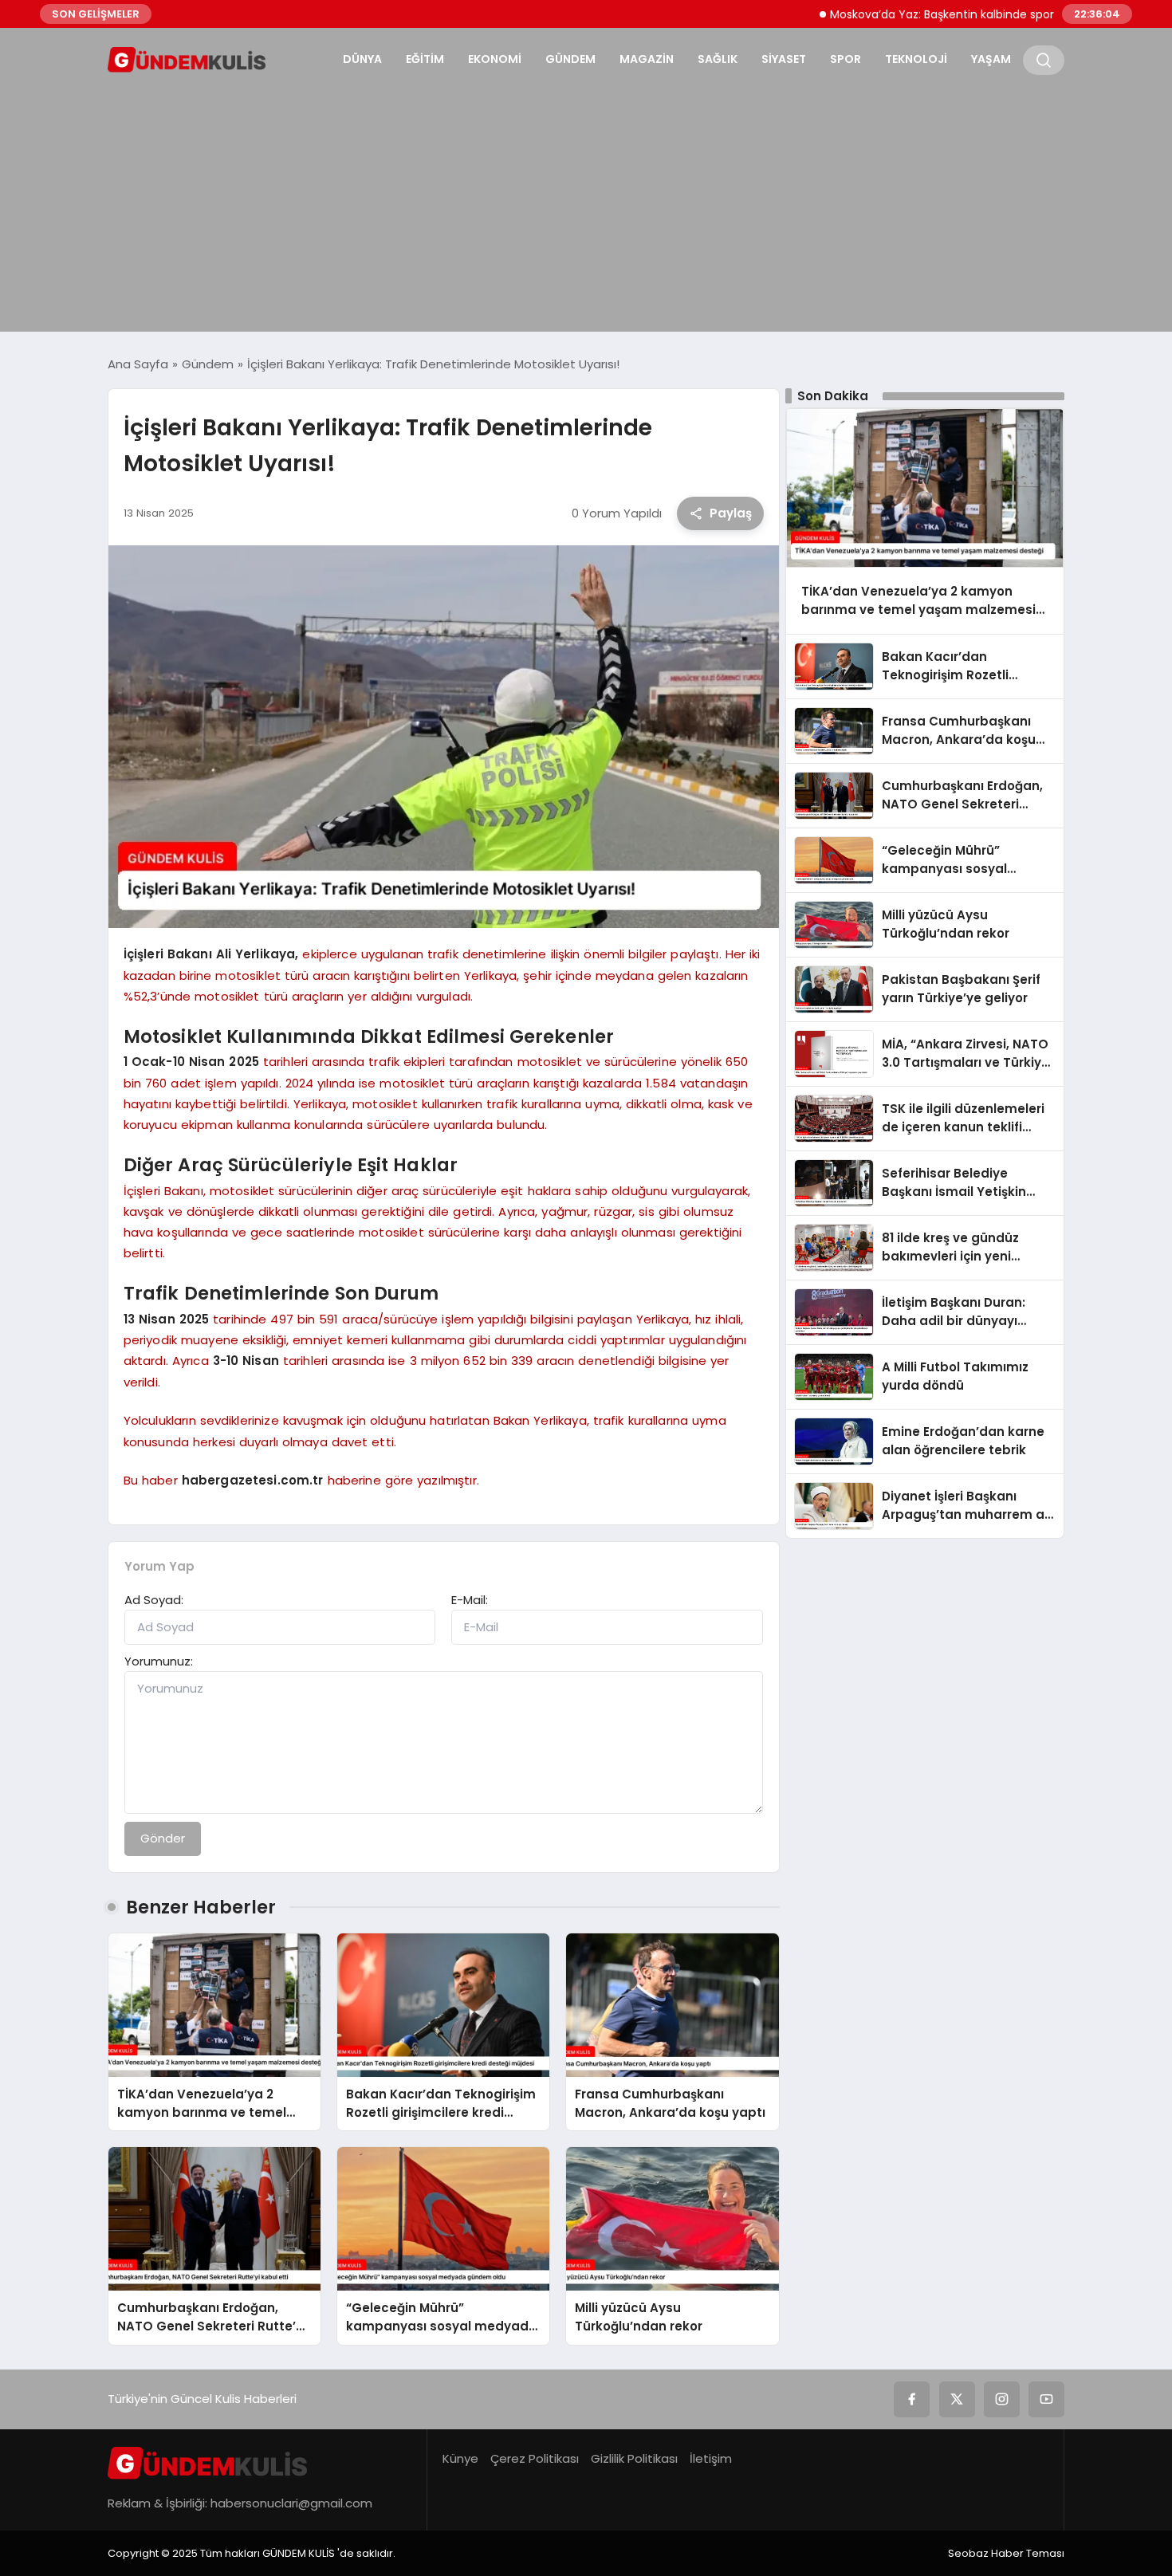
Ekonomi (495, 59)
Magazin (647, 59)
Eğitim (425, 59)
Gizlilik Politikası (634, 2458)
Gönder (163, 1838)
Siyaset (784, 59)
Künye (460, 2458)
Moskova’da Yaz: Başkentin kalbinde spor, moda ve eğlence (932, 14)
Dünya (362, 59)
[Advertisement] (586, 204)
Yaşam (991, 59)
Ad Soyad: (154, 1600)
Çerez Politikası (535, 2458)
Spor (846, 59)
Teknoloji (916, 59)
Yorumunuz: (159, 1661)
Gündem (570, 59)
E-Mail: (470, 1600)
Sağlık (718, 59)
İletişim (711, 2458)
